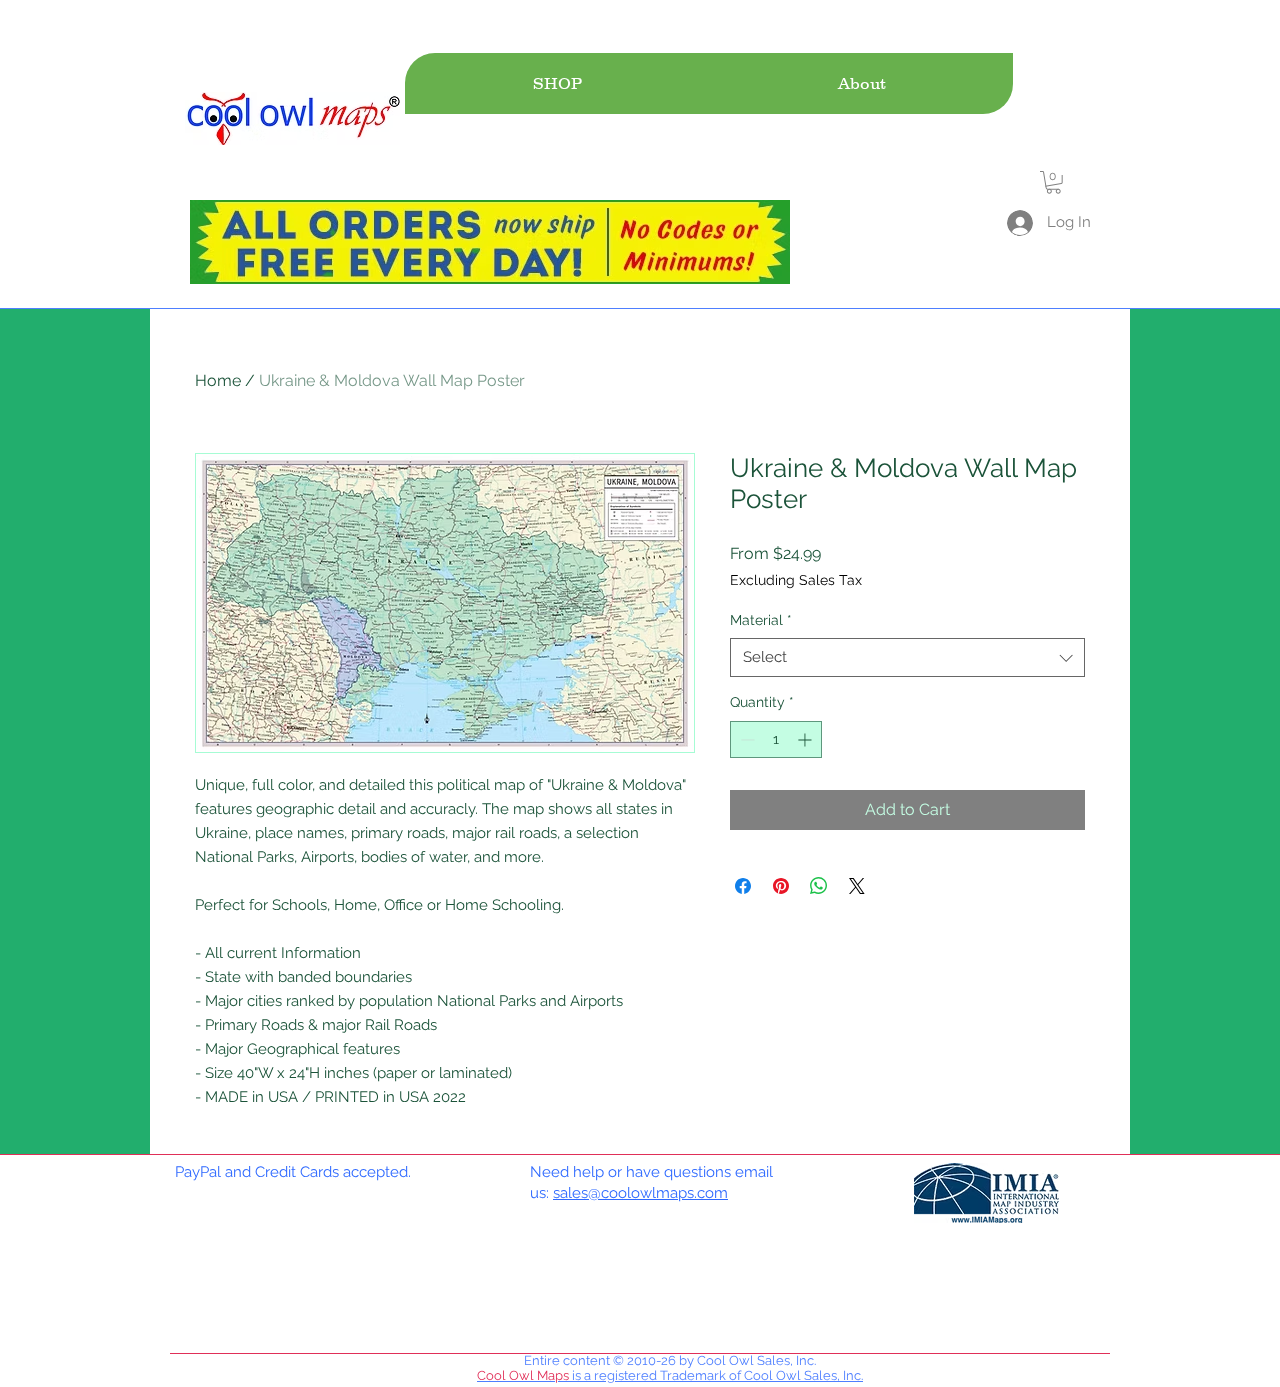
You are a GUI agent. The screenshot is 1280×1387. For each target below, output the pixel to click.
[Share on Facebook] (743, 886)
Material (761, 620)
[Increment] (806, 739)
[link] (1053, 182)
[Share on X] (857, 886)
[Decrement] (745, 739)
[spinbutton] (776, 739)
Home (218, 380)
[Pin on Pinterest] (781, 886)
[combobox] (907, 657)
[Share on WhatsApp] (819, 886)
